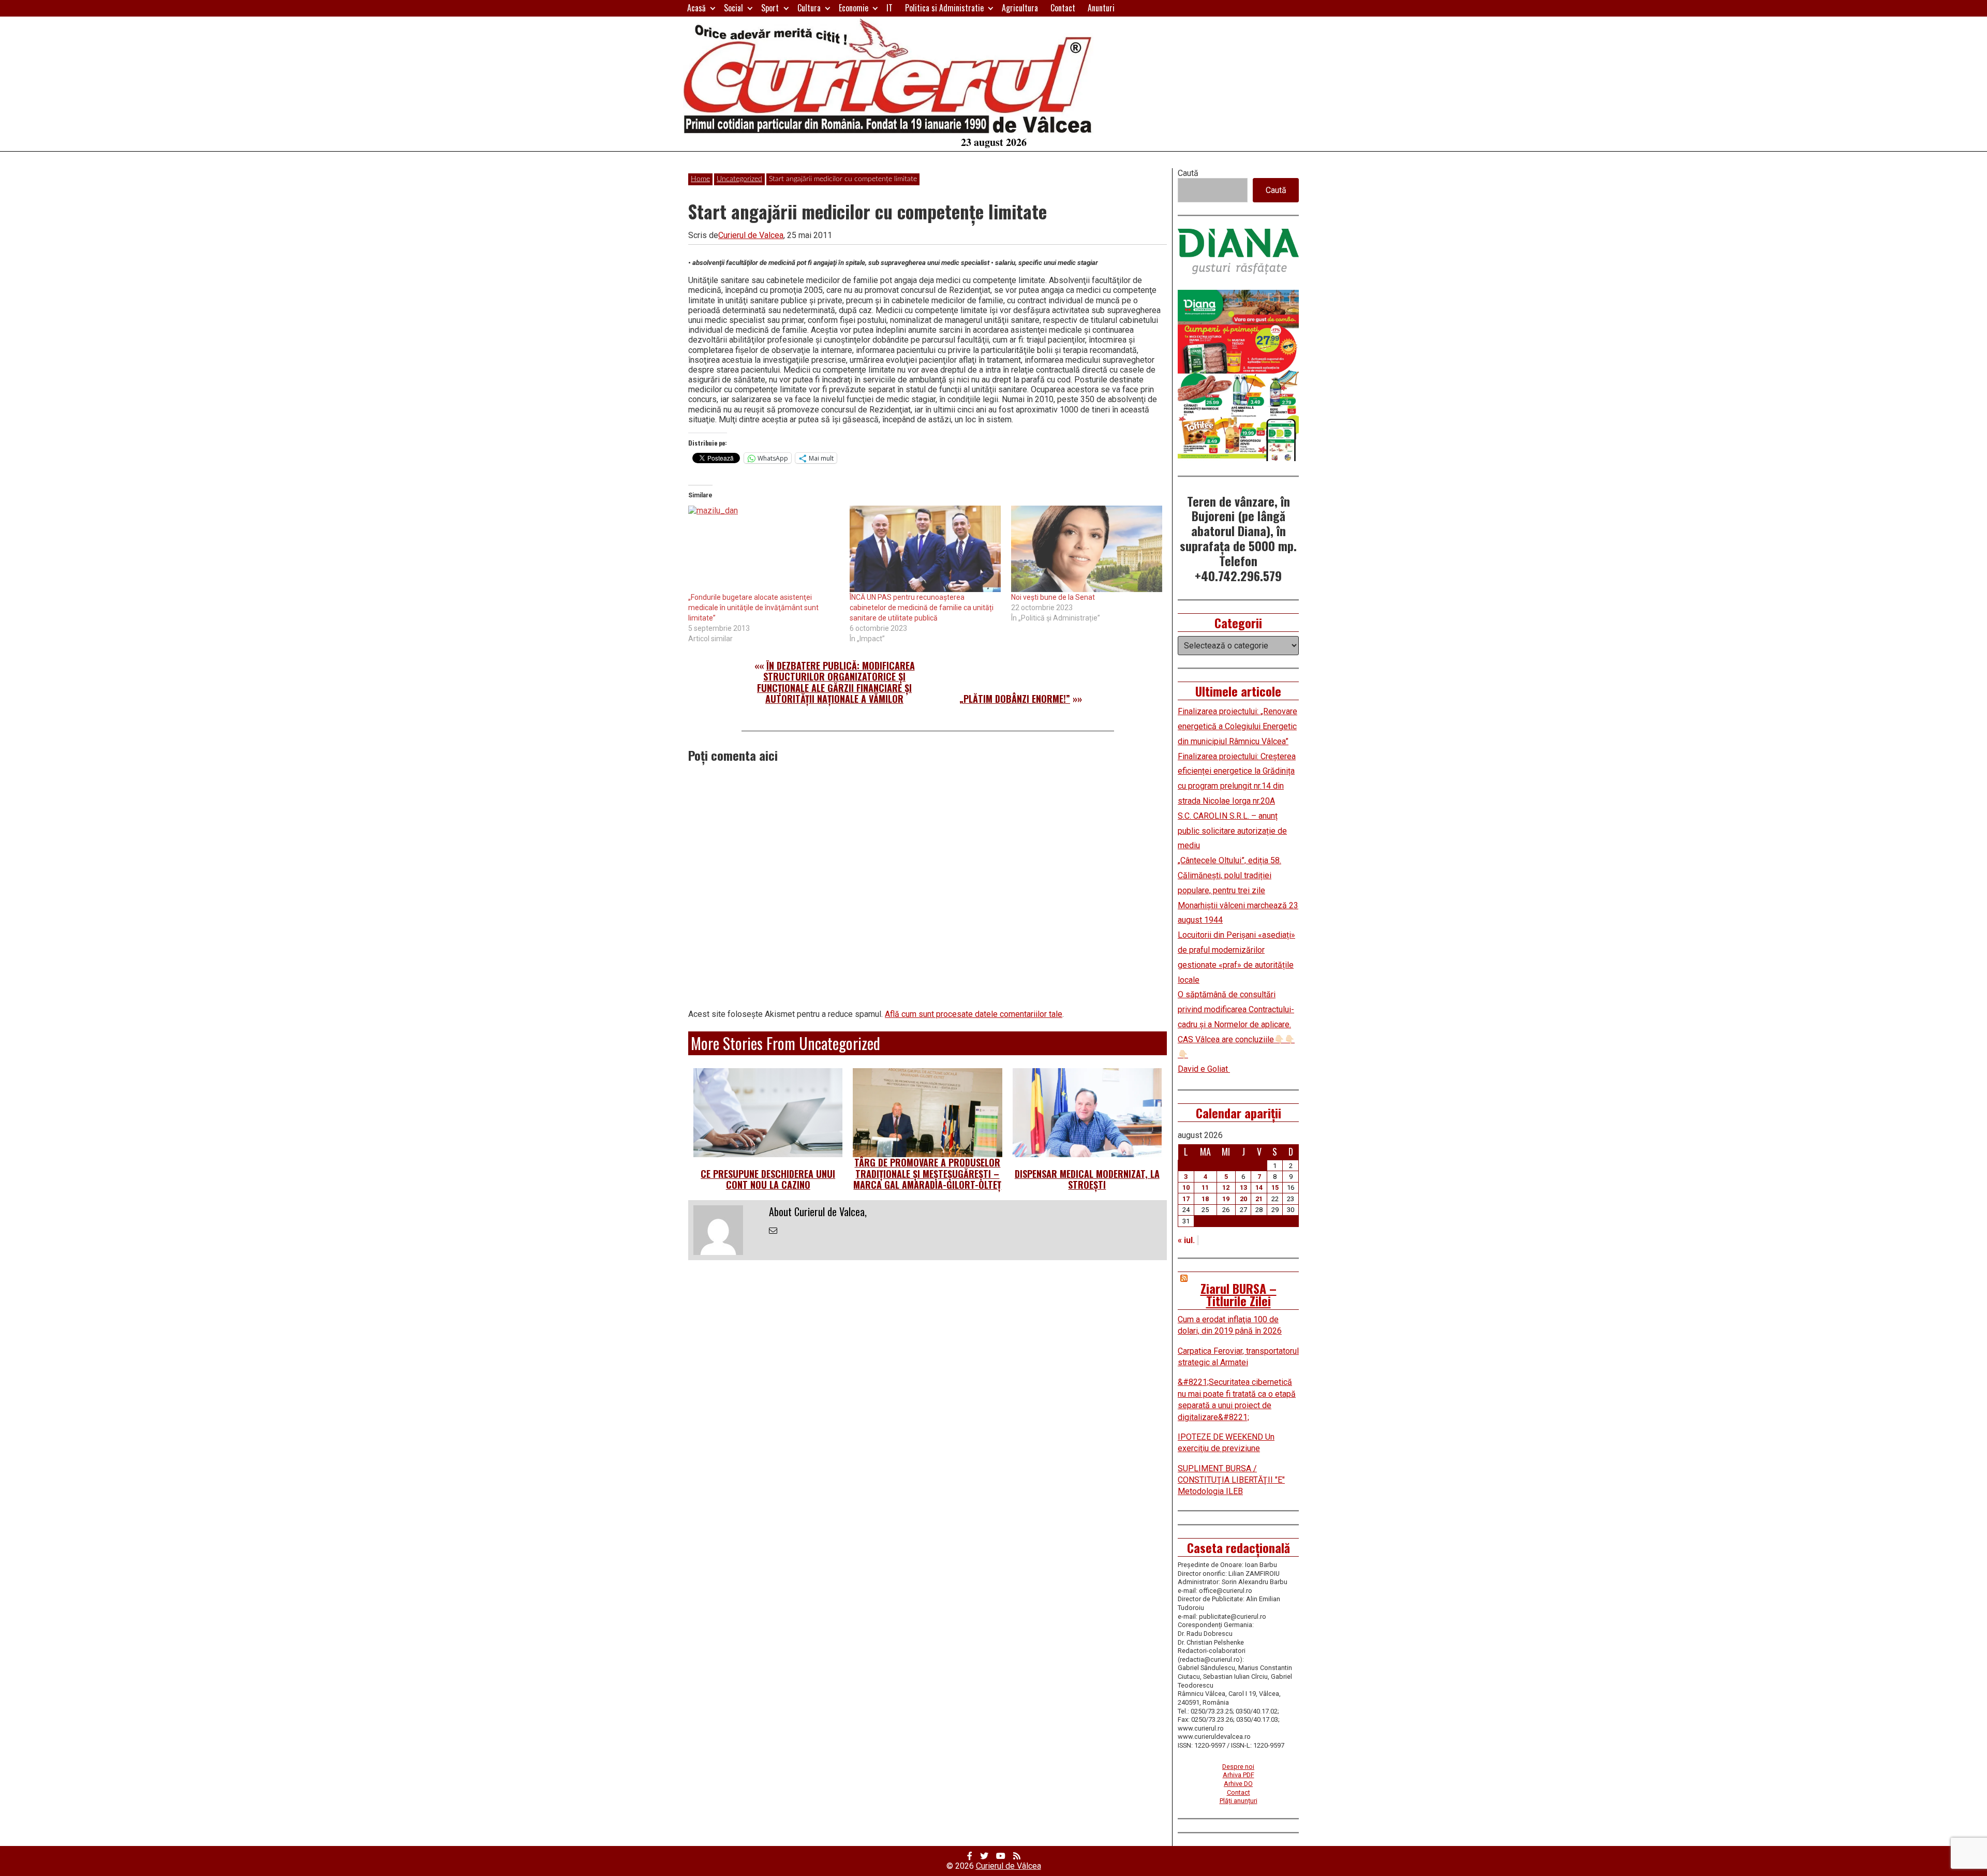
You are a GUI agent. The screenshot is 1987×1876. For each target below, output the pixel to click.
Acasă (696, 8)
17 (1186, 1199)
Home (700, 179)
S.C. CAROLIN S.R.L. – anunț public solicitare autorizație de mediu (1232, 831)
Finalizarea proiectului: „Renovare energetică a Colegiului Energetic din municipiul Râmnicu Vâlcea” (1237, 726)
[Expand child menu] (713, 8)
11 (1205, 1187)
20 (1243, 1199)
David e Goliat (1204, 1069)
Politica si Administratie (944, 8)
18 (1205, 1199)
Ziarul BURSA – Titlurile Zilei (1239, 1294)
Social (733, 8)
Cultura (809, 8)
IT (889, 8)
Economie (854, 8)
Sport (770, 8)
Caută (1188, 173)
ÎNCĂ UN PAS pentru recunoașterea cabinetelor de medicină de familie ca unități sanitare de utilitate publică (922, 608)
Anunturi (1101, 8)
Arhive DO (1238, 1784)
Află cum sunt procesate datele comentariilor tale (974, 1014)
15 (1275, 1187)
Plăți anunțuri (1239, 1801)
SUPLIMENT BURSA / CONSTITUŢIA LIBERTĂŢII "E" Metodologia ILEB (1231, 1480)
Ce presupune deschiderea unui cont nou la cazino (768, 1179)
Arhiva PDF (1239, 1775)
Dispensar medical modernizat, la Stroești (1087, 1179)
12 (1226, 1187)
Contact (1063, 8)
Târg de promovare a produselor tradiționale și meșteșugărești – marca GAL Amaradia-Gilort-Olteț (927, 1173)
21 (1259, 1199)
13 (1243, 1187)
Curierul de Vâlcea (1009, 1866)
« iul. (1186, 1240)
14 (1259, 1187)
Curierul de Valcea (751, 235)
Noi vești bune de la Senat (1053, 597)
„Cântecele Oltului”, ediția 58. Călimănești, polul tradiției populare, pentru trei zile (1229, 875)
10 (1186, 1187)
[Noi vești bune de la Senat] (1087, 549)
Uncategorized (739, 179)
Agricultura (1020, 8)
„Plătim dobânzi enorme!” (1015, 699)
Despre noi (1238, 1767)
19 (1226, 1199)
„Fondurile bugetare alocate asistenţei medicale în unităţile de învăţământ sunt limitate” (753, 608)
